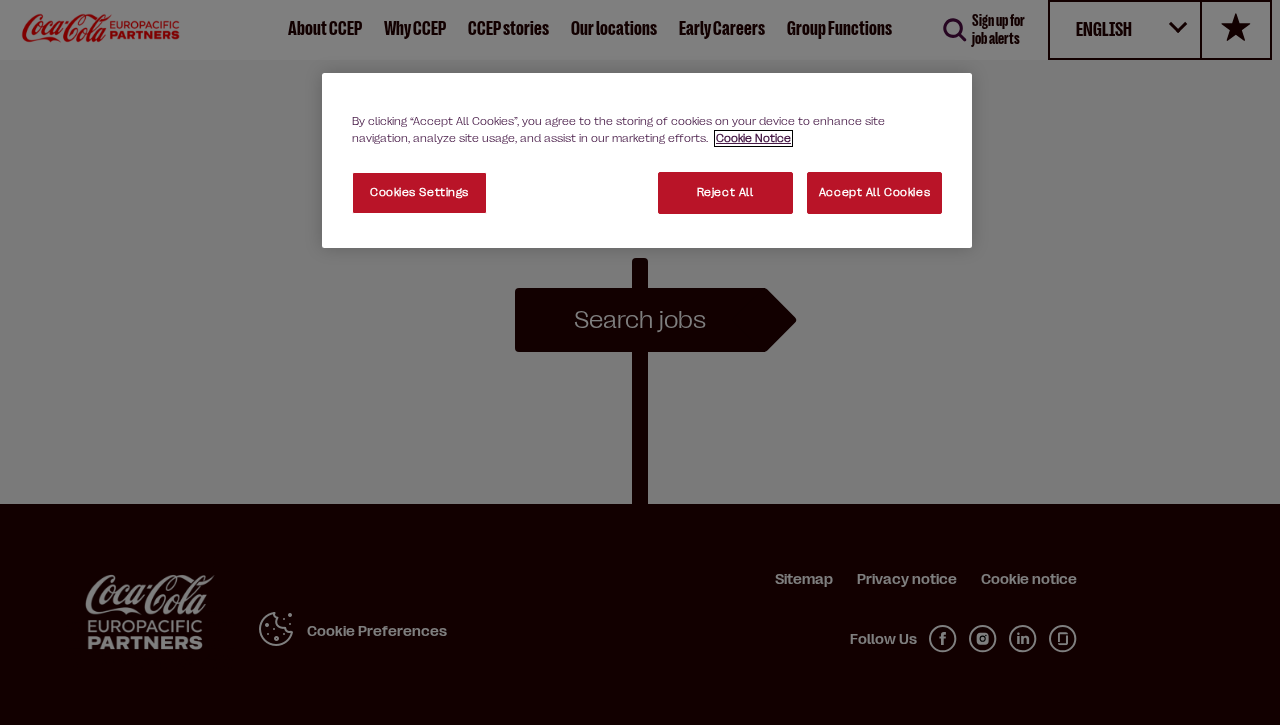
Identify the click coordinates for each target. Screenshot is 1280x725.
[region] (647, 160)
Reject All (725, 192)
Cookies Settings (419, 192)
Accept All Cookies (874, 192)
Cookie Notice (753, 138)
